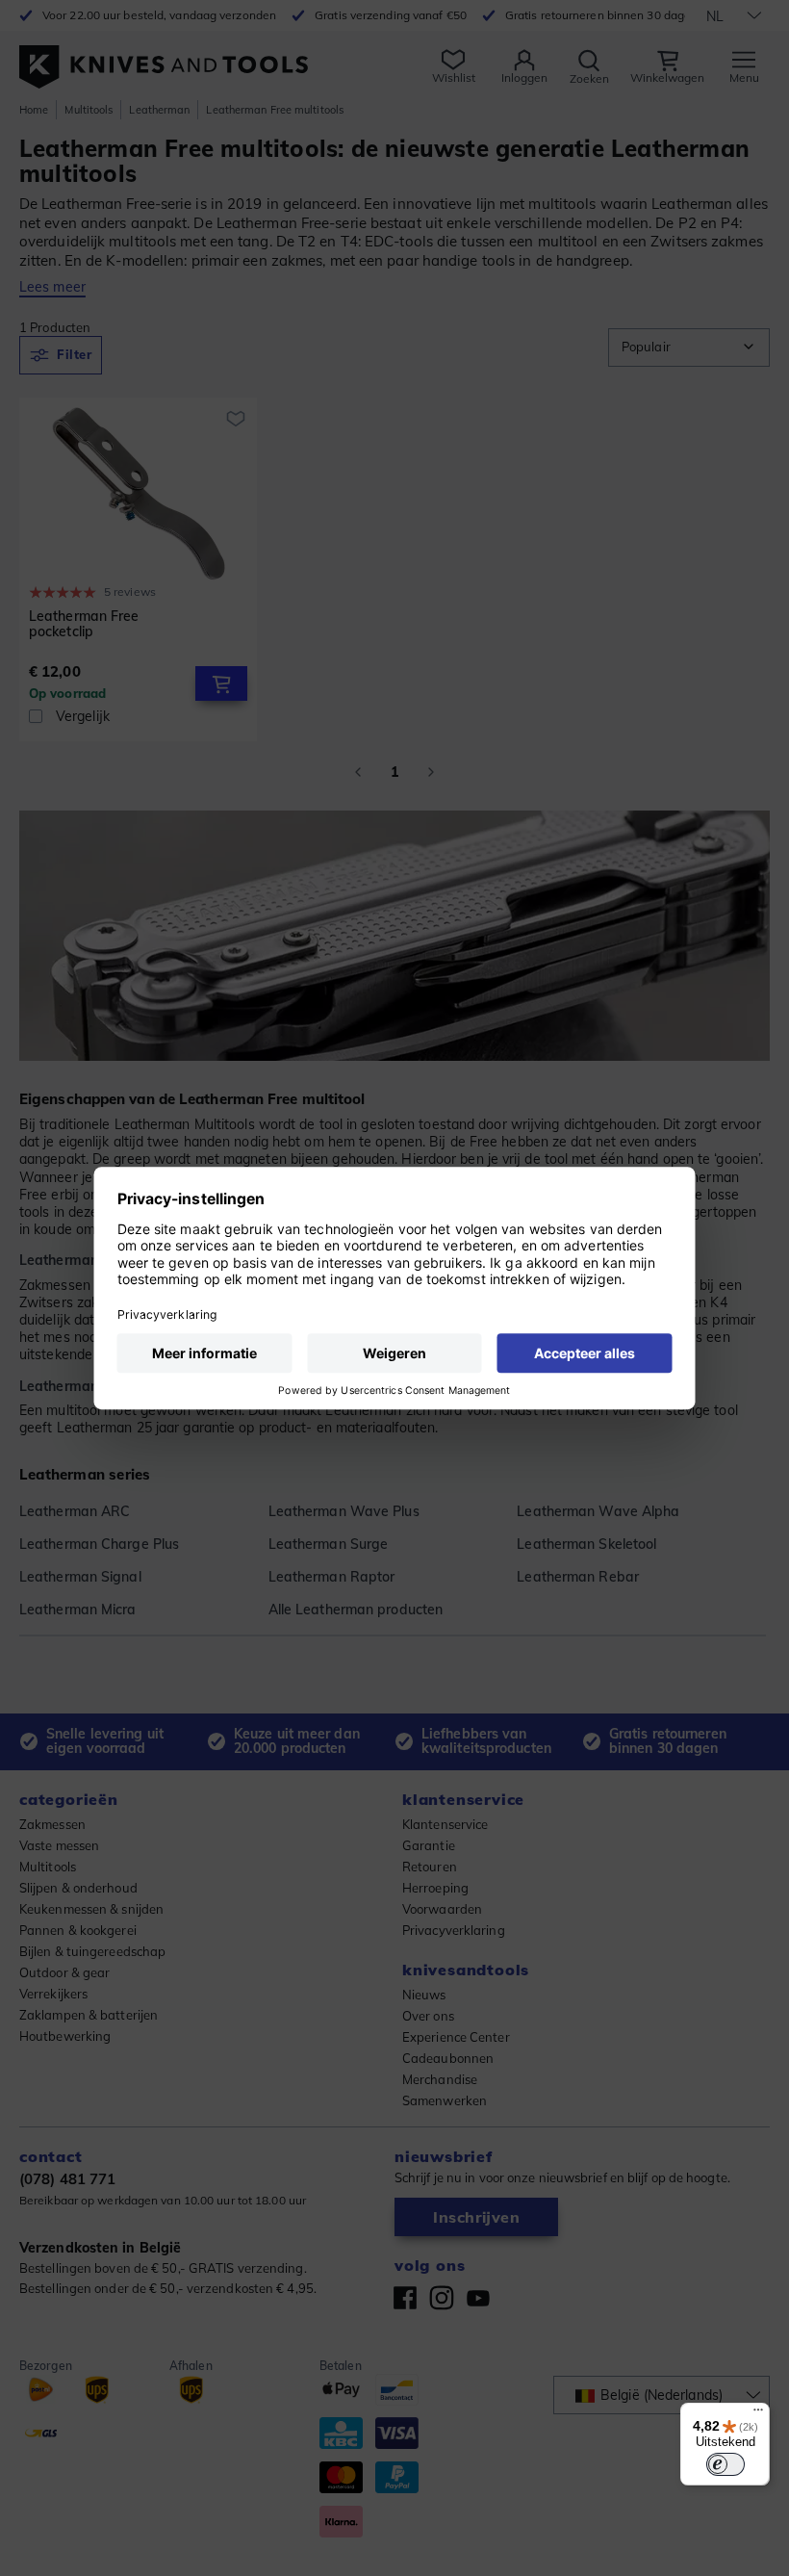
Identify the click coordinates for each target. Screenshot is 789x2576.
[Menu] (758, 2414)
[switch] (725, 2464)
